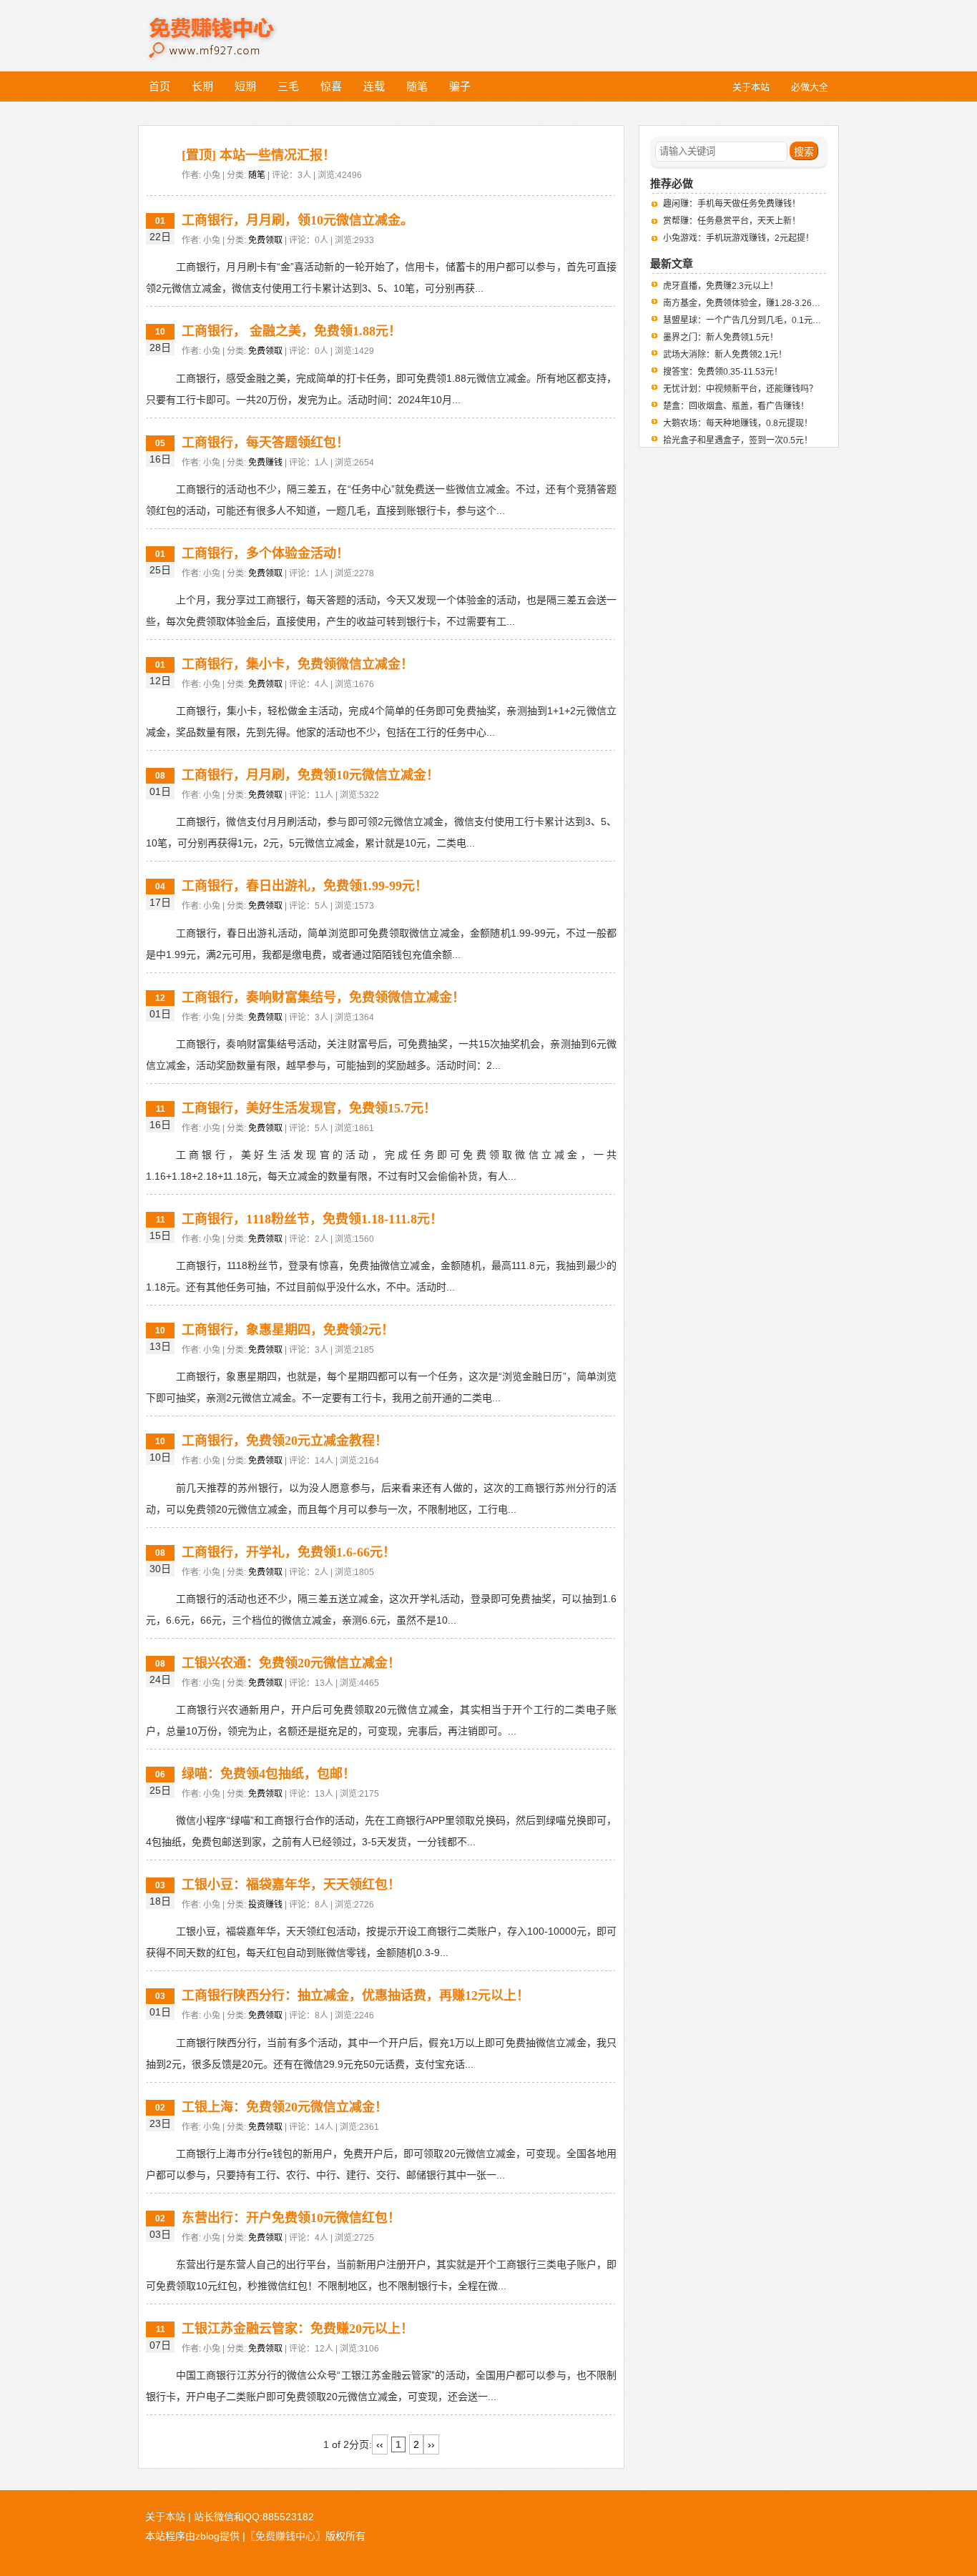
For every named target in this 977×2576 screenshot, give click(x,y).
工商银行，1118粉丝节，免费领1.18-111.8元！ (312, 1219)
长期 (202, 86)
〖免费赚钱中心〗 (285, 2536)
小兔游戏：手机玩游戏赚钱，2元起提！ (738, 238)
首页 (159, 86)
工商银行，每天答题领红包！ (265, 443)
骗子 (460, 86)
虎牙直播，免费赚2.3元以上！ (721, 286)
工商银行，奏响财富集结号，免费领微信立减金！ (323, 997)
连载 (374, 86)
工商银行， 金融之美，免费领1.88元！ (291, 331)
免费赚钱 (265, 463)
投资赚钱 (265, 1905)
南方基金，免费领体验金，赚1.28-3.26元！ (746, 303)
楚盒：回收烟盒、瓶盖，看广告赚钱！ (736, 406)
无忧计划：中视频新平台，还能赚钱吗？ (740, 389)
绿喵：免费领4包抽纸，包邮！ (269, 1774)
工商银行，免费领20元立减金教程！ (285, 1441)
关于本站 (165, 2517)
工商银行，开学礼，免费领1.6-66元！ (289, 1552)
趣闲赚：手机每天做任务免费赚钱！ (732, 204)
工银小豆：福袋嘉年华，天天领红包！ (291, 1885)
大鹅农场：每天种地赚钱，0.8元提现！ (738, 423)
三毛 (288, 86)
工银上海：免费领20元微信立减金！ (285, 2107)
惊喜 (331, 86)
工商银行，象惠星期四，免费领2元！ (288, 1330)
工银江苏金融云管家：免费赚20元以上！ (298, 2329)
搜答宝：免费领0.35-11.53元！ (723, 372)
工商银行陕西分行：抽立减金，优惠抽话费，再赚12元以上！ (355, 1995)
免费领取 (265, 240)
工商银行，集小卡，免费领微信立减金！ (298, 664)
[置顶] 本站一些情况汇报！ (259, 155)
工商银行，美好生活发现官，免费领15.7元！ (309, 1108)
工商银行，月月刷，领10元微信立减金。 (298, 220)
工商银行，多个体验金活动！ (265, 553)
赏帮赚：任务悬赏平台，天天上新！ (732, 221)
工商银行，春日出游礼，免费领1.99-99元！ (305, 886)
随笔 (417, 86)
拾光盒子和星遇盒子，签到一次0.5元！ (738, 440)
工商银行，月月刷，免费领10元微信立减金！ (310, 775)
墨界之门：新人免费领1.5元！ (721, 337)
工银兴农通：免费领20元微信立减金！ (291, 1663)
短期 (245, 86)
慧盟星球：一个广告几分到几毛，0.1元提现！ (751, 320)
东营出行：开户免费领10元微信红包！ (291, 2218)
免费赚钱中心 (227, 27)
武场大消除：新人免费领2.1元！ (725, 355)
